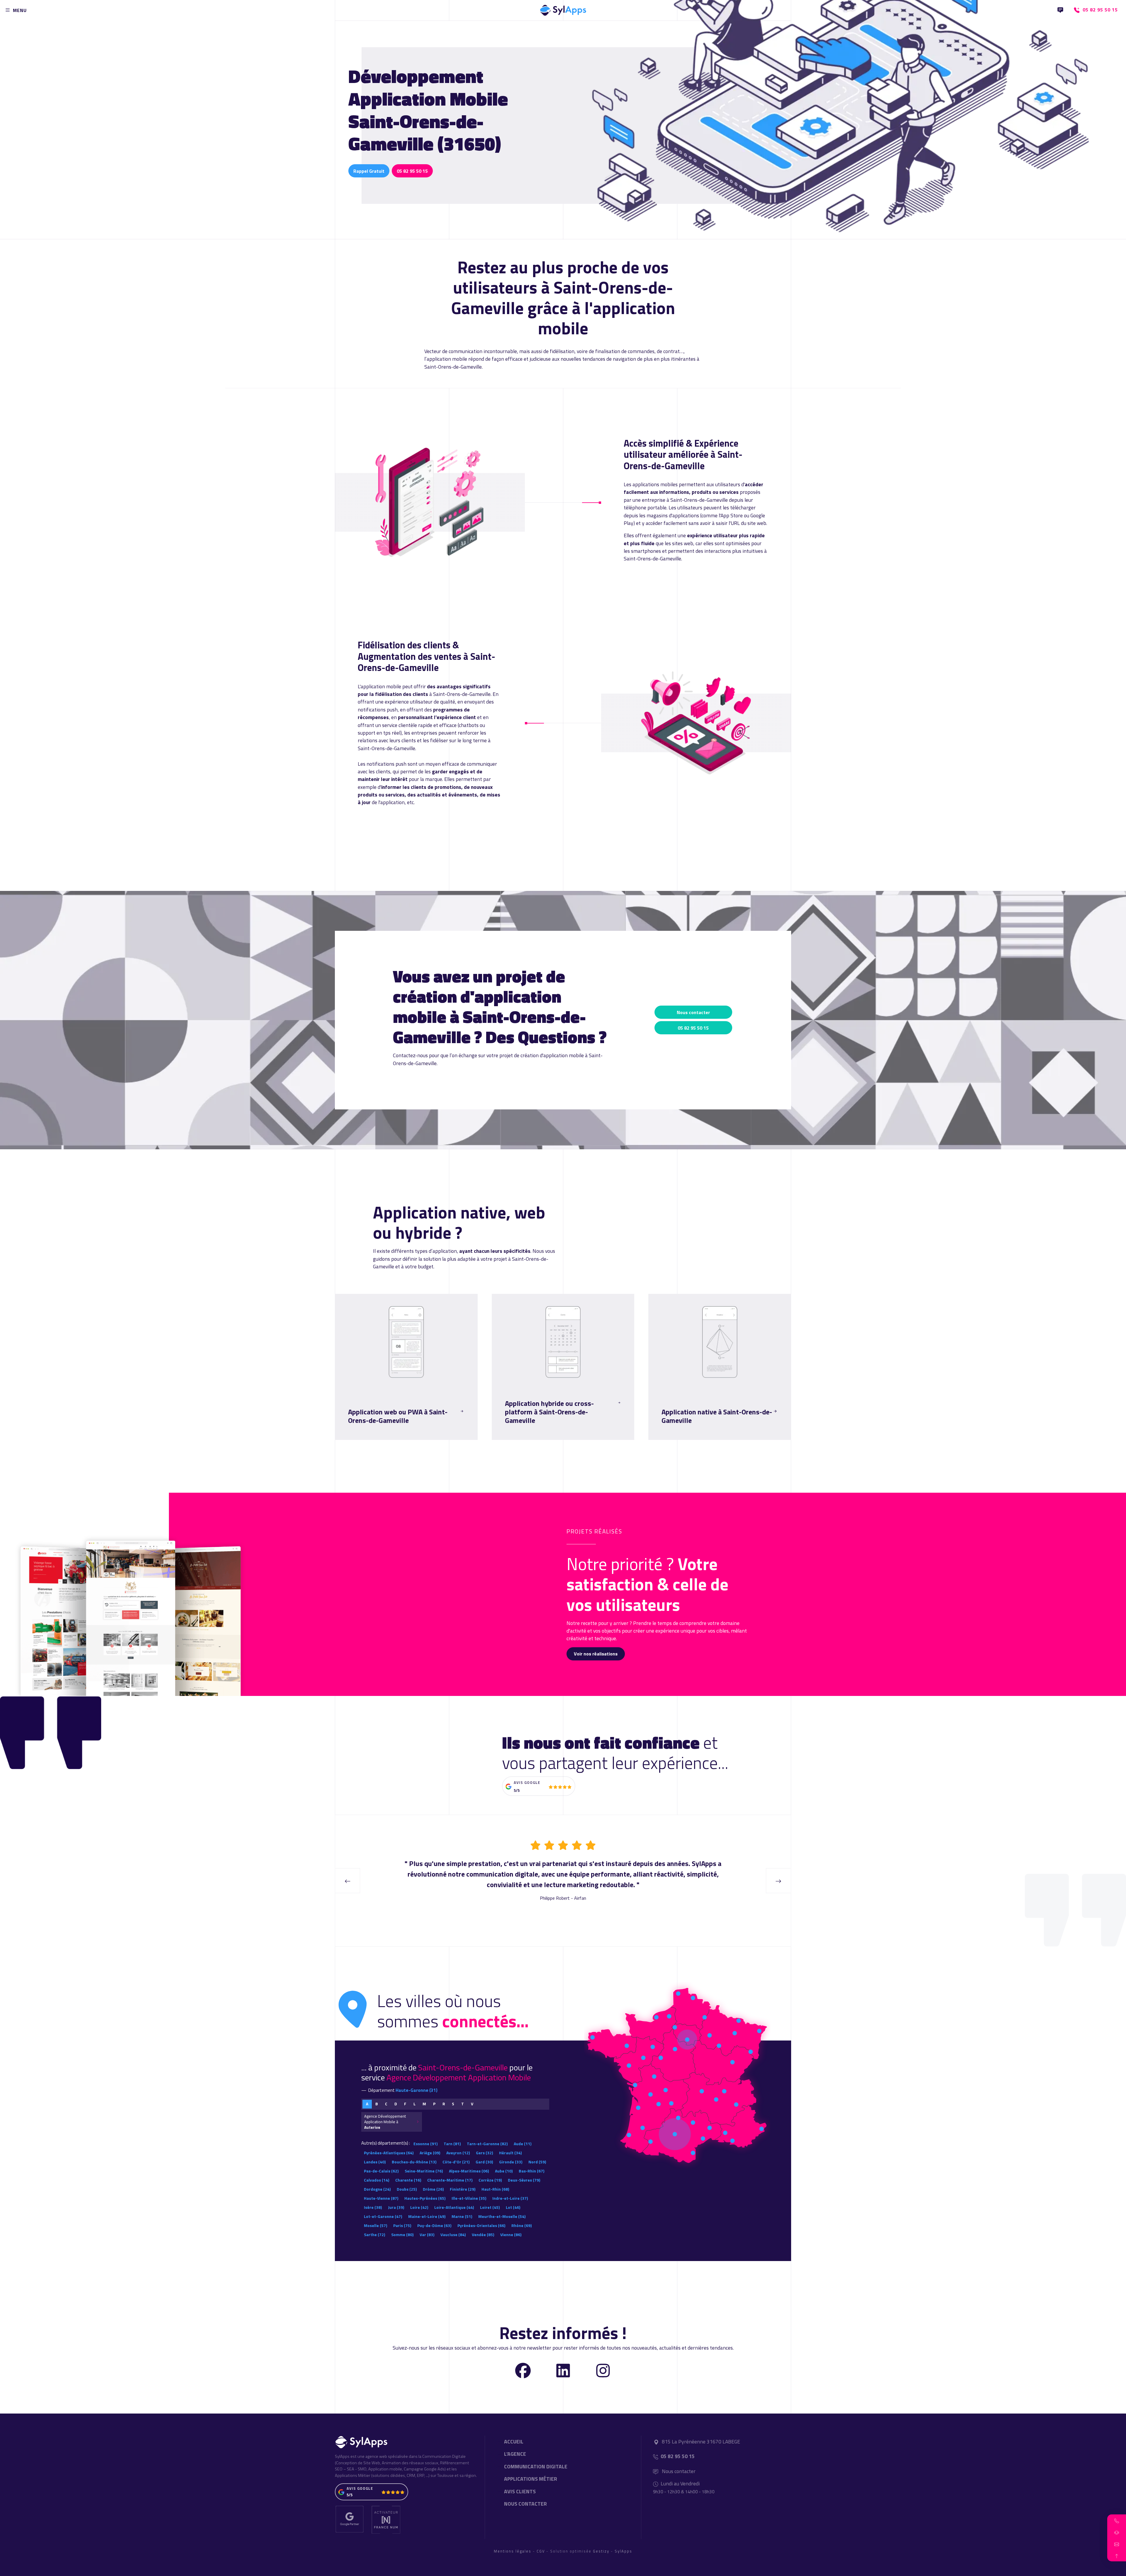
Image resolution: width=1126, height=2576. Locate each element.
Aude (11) (523, 2144)
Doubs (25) (407, 2189)
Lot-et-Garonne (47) (383, 2216)
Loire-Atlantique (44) (454, 2207)
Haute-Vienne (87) (381, 2198)
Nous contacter (693, 1012)
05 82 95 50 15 (412, 171)
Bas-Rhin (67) (531, 2171)
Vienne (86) (511, 2234)
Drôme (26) (433, 2189)
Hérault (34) (510, 2153)
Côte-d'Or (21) (456, 2162)
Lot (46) (513, 2207)
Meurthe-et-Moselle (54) (502, 2216)
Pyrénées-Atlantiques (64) (389, 2153)
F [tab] (405, 2104)
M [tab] (424, 2104)
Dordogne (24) (377, 2189)
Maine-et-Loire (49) (427, 2216)
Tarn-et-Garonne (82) (487, 2144)
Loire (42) (419, 2207)
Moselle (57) (375, 2225)
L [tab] (414, 2104)
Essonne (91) (425, 2144)
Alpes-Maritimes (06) (469, 2171)
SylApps (623, 2551)
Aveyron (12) (458, 2153)
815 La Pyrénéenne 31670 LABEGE (701, 2442)
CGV (541, 2551)
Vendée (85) (483, 2234)
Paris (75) (402, 2225)
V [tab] (472, 2104)
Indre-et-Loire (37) (510, 2198)
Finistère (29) (463, 2189)
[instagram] (603, 2370)
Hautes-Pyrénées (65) (425, 2198)
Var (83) (427, 2234)
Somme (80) (402, 2234)
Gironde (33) (511, 2162)
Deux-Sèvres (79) (524, 2180)
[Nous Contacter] (1060, 10)
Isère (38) (373, 2207)
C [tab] (386, 2104)
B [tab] (377, 2104)
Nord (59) (537, 2162)
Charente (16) (408, 2180)
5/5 (517, 1790)
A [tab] (367, 2104)
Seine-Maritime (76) (424, 2171)
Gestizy (601, 2551)
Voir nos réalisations (596, 1654)
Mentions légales (513, 2551)
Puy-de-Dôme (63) (434, 2225)
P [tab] (434, 2104)
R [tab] (444, 2104)
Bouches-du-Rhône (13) (414, 2162)
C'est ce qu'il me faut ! (374, 1435)
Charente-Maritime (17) (450, 2180)
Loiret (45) (490, 2207)
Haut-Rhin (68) (495, 2189)
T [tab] (463, 2104)
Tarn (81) (452, 2144)
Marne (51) (462, 2216)
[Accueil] (563, 9)
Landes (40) (375, 2162)
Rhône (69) (522, 2225)
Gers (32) (484, 2153)
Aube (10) (504, 2171)
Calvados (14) (377, 2180)
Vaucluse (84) (453, 2234)
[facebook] (523, 2370)
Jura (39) (396, 2207)
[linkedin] (563, 2370)
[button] (1117, 2520)
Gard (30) (484, 2162)
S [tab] (453, 2104)
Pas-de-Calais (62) (381, 2171)
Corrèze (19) (490, 2180)
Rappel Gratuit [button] (369, 171)
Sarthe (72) (374, 2234)
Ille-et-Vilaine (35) (469, 2198)
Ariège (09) (430, 2153)
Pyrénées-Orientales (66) (481, 2225)
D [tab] (396, 2104)
